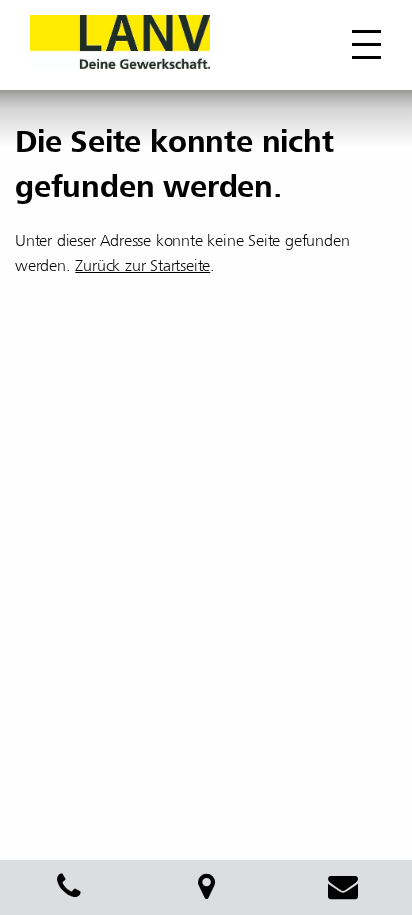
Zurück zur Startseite (142, 266)
